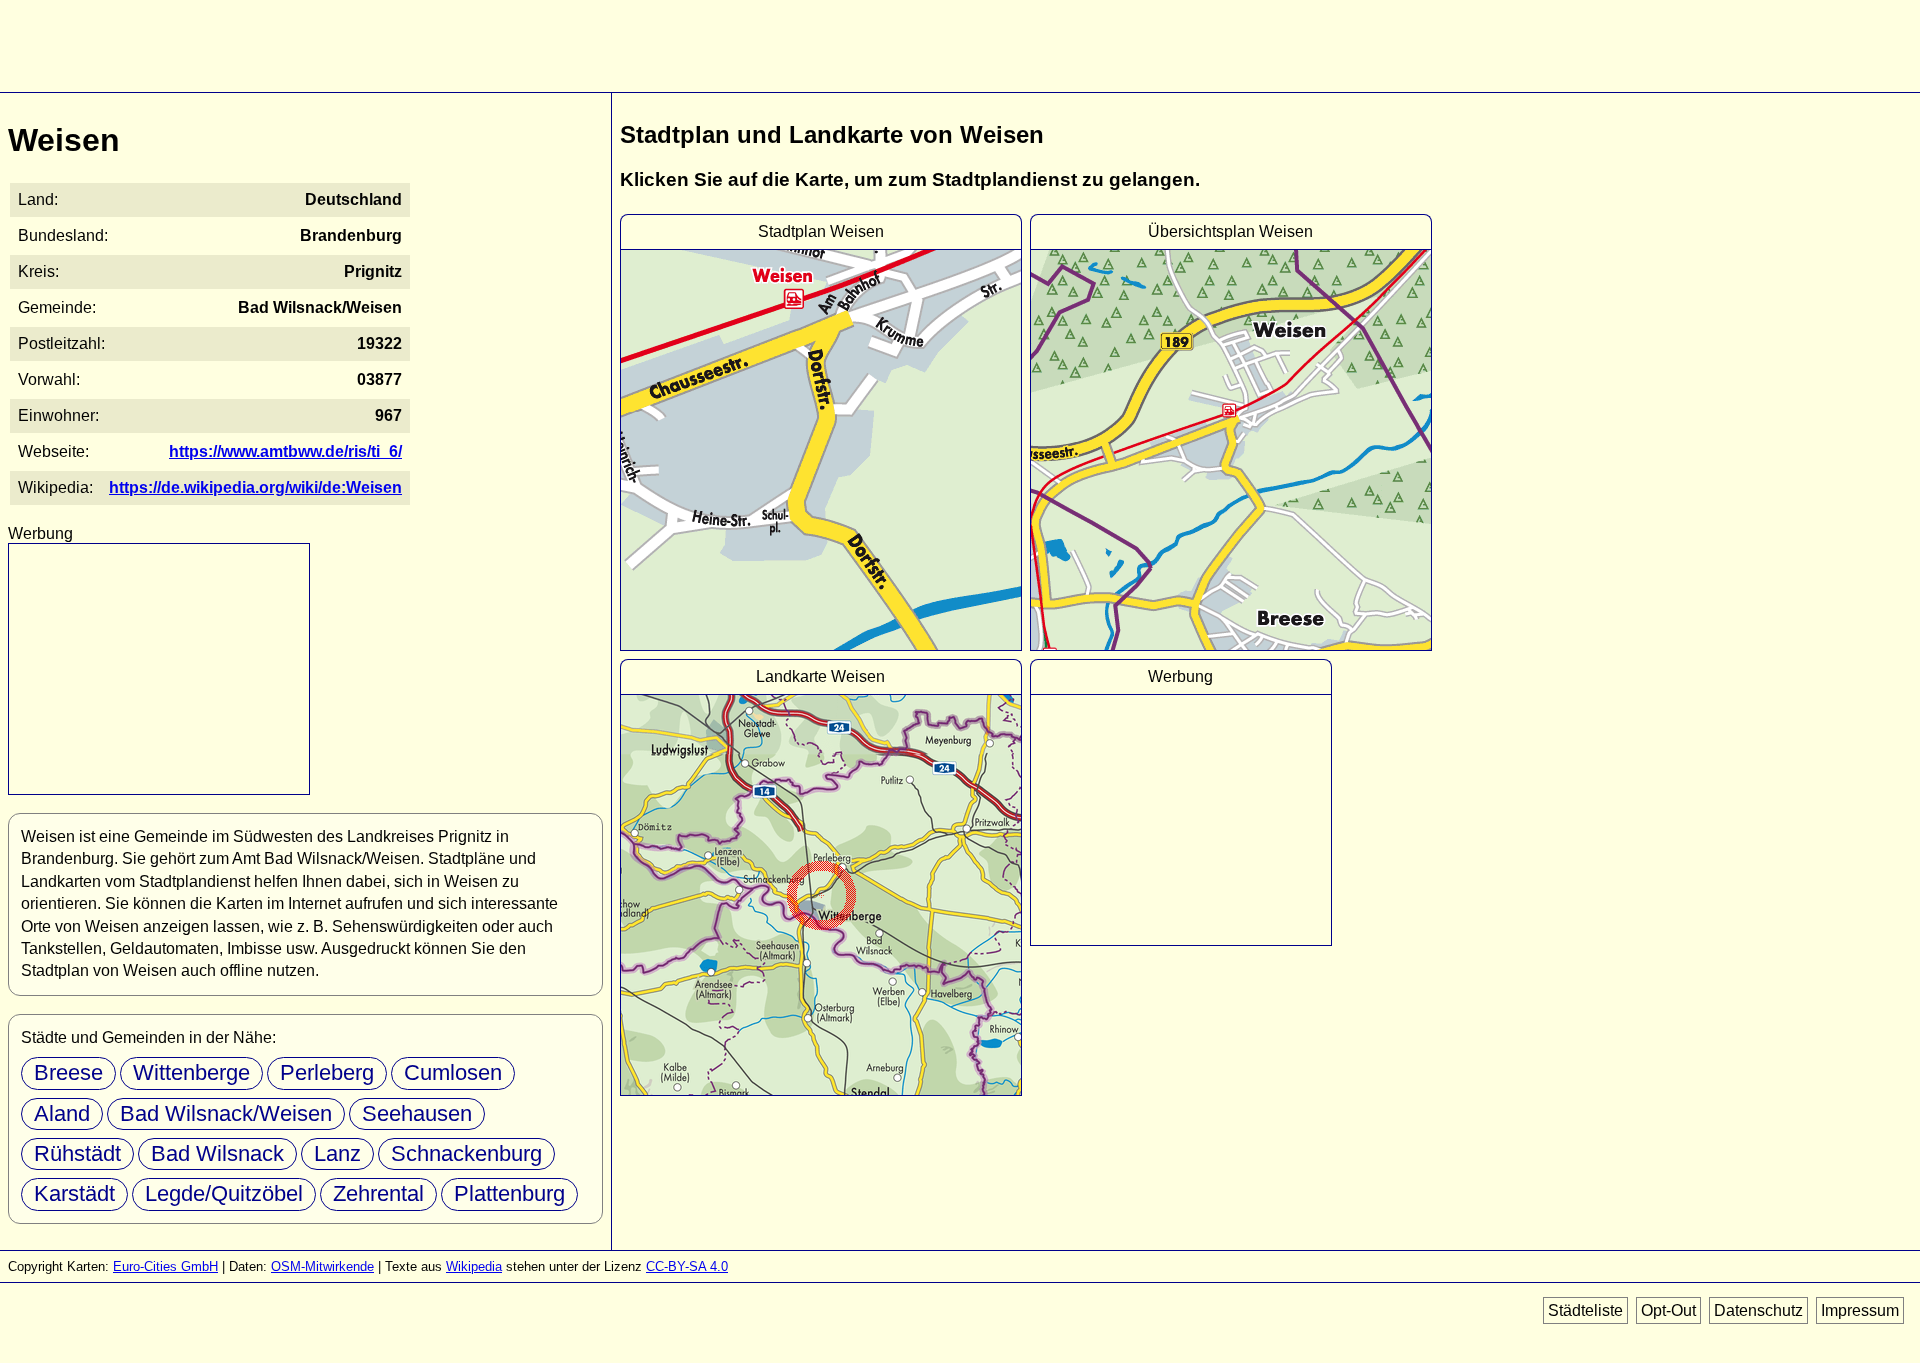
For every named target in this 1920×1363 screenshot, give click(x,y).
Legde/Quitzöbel (224, 1193)
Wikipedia (474, 1266)
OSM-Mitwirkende (322, 1266)
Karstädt (74, 1193)
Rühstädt (77, 1153)
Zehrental (378, 1193)
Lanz (337, 1153)
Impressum (1860, 1310)
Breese (68, 1072)
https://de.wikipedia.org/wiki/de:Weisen (255, 487)
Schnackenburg (466, 1153)
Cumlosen (453, 1072)
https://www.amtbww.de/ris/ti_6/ (285, 451)
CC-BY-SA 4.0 (687, 1266)
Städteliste (1585, 1310)
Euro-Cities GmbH (165, 1266)
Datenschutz (1758, 1310)
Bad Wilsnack (217, 1153)
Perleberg (327, 1072)
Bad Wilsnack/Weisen (226, 1113)
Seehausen (417, 1113)
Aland (62, 1113)
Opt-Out (1668, 1310)
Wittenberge (191, 1072)
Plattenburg (509, 1193)
